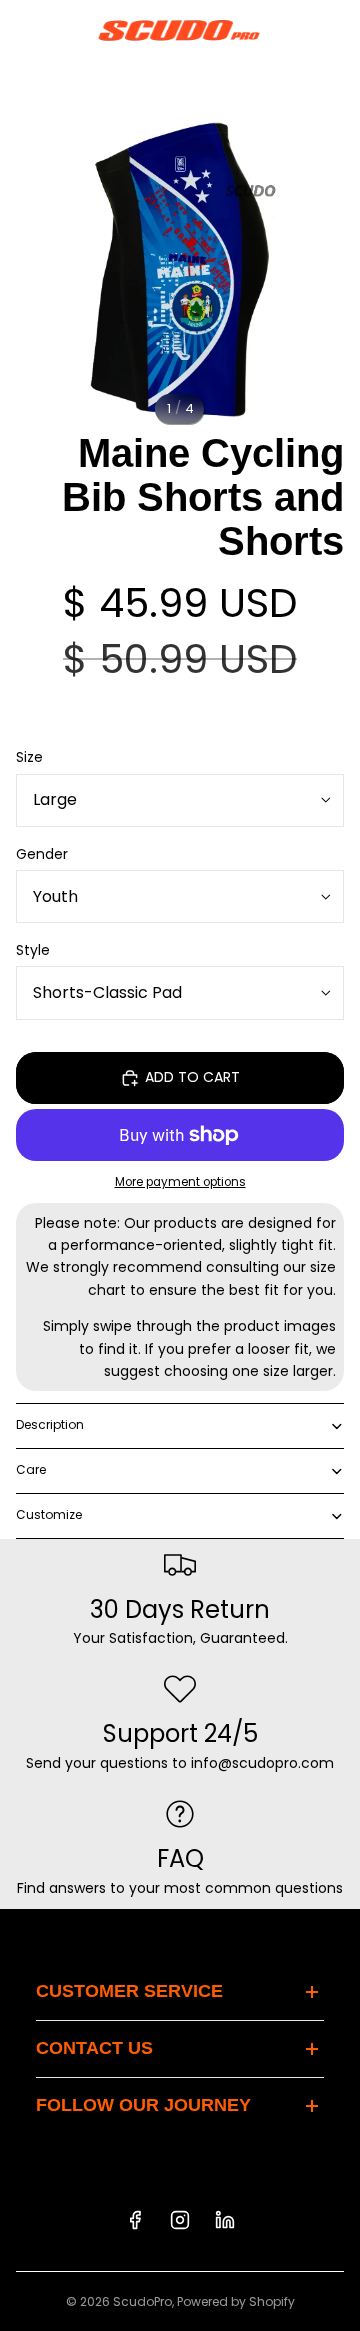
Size (29, 757)
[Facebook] (135, 2220)
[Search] (66, 30)
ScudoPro (142, 2301)
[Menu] (23, 30)
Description (50, 1424)
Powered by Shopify (236, 2301)
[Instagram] (180, 2220)
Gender (42, 854)
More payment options (180, 1182)
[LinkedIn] (225, 2220)
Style (33, 950)
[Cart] (336, 30)
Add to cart (192, 1077)
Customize (49, 1514)
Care (31, 1469)
